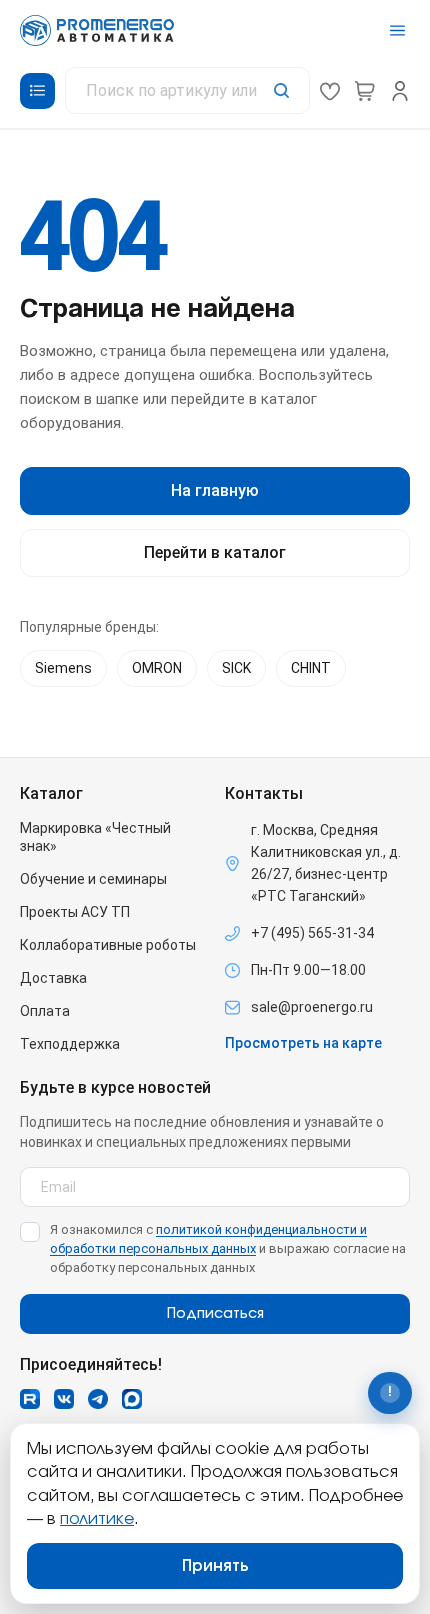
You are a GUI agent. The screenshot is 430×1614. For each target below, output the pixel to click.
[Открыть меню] (397, 30)
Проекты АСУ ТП (75, 912)
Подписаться (215, 1314)
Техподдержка (70, 1044)
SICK (236, 668)
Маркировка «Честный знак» (95, 837)
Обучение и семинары (93, 879)
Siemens (63, 668)
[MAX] (132, 1399)
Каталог (51, 793)
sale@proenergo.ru (312, 1007)
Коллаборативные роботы (108, 945)
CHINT (311, 668)
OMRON (157, 668)
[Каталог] (37, 91)
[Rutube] (30, 1399)
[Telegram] (98, 1399)
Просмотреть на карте (303, 1043)
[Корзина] (365, 91)
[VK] (64, 1399)
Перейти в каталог (215, 552)
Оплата (45, 1011)
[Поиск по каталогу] (187, 90)
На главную (215, 490)
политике (97, 1519)
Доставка (53, 978)
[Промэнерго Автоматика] (97, 30)
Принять (215, 1566)
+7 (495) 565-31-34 (312, 933)
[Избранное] (330, 91)
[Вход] (400, 91)
